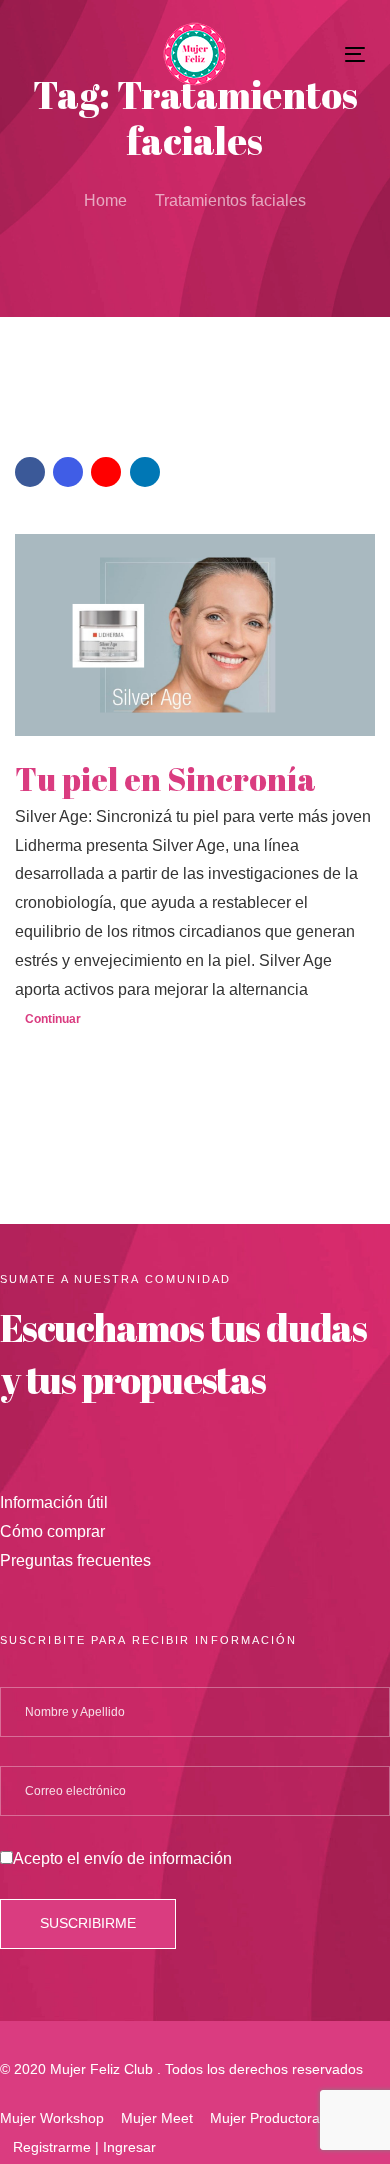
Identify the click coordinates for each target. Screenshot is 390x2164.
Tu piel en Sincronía (165, 779)
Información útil (54, 1502)
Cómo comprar (52, 1531)
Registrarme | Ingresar (84, 2147)
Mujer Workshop (52, 2118)
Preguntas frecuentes (75, 1560)
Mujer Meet (157, 2118)
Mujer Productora (265, 2118)
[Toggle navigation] (308, 54)
